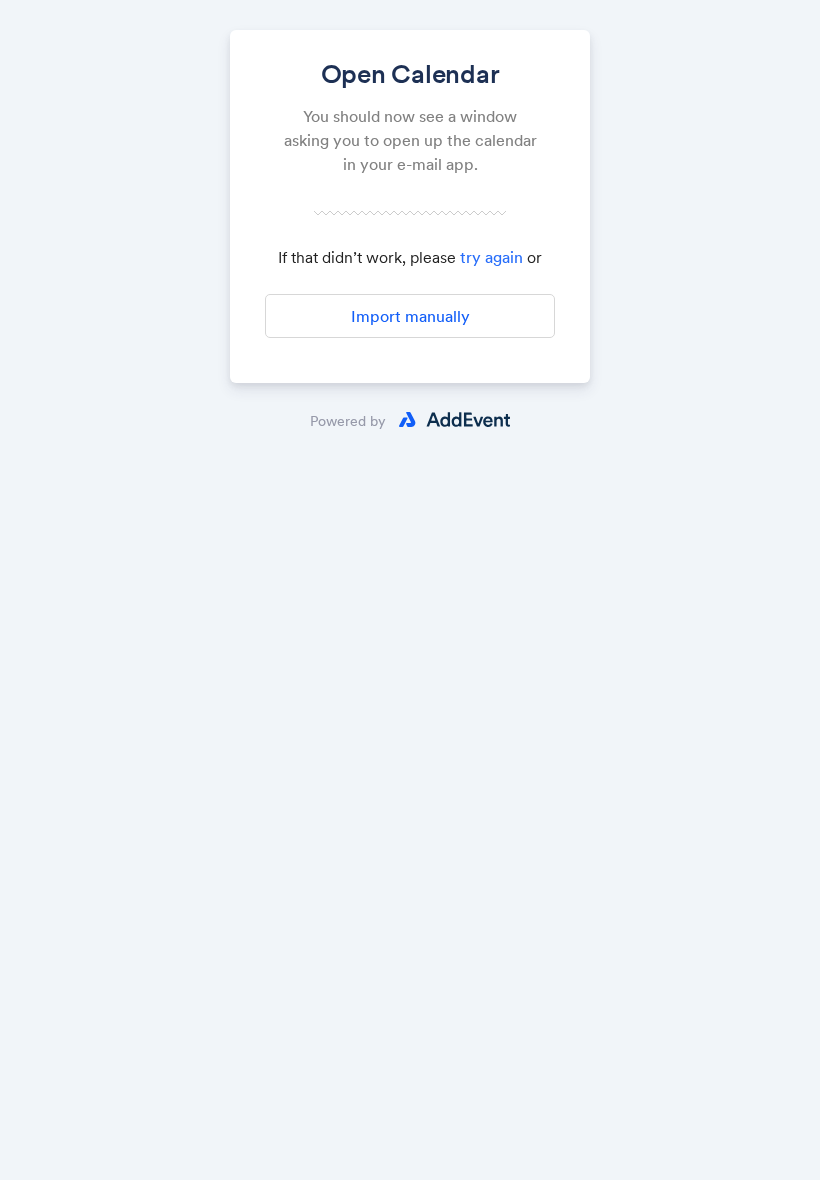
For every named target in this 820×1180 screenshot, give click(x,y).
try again (491, 257)
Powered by (348, 421)
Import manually (410, 316)
